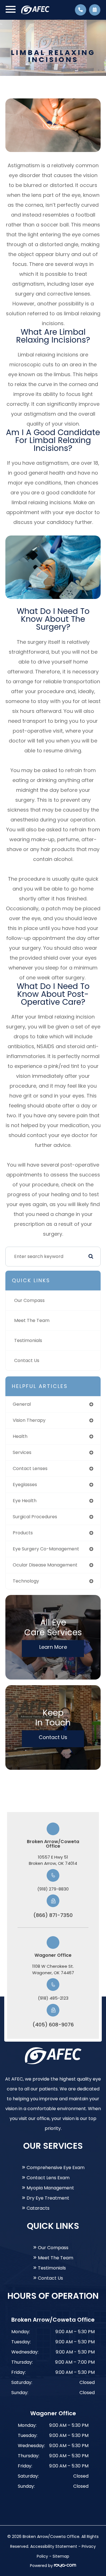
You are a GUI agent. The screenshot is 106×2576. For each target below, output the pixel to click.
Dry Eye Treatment (48, 2198)
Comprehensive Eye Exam (56, 2168)
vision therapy (29, 1420)
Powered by (42, 2566)
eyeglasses (25, 1485)
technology (26, 1581)
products (23, 1533)
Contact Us (27, 1360)
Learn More (53, 1647)
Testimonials (28, 1340)
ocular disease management (45, 1565)
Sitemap (61, 2556)
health (20, 1436)
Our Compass (29, 1300)
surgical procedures (35, 1517)
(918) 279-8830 (53, 1889)
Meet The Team (32, 1320)
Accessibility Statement (54, 2546)
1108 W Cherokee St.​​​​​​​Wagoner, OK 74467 (53, 1969)
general (22, 1404)
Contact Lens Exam (48, 2178)
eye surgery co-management (46, 1549)
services (22, 1452)
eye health (25, 1501)
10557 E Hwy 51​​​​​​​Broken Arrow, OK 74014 (53, 1860)
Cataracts (38, 2208)
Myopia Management (50, 2188)
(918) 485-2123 (53, 1998)
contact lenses (30, 1468)
